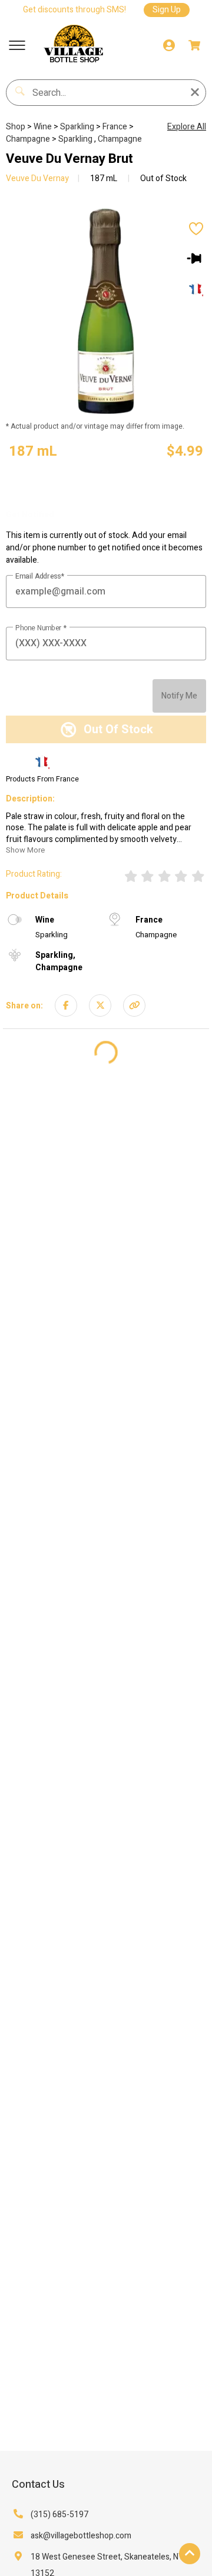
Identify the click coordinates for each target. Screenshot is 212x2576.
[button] (17, 45)
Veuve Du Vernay (37, 178)
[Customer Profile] (169, 45)
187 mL (104, 178)
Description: (30, 799)
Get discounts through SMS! (74, 10)
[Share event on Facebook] (66, 1005)
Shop (16, 127)
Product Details (37, 896)
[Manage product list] (196, 258)
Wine (44, 127)
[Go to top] (190, 2554)
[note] (33, 452)
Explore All (187, 127)
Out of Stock (163, 178)
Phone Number (39, 629)
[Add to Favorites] (196, 230)
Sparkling (78, 127)
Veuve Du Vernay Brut (69, 159)
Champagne (29, 139)
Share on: (24, 1006)
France (116, 127)
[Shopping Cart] (194, 45)
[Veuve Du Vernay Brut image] (106, 311)
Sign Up (167, 10)
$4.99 (185, 451)
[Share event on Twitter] (100, 1005)
